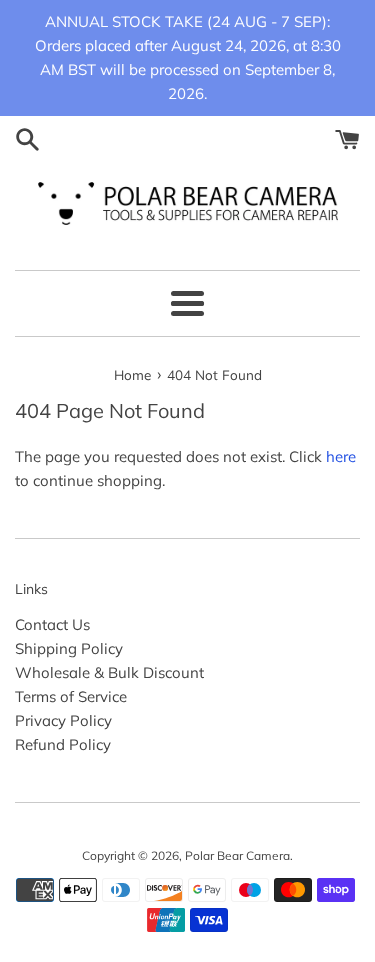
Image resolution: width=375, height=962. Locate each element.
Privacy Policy (63, 720)
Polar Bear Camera (237, 855)
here (341, 456)
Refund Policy (63, 744)
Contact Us (52, 624)
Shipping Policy (69, 648)
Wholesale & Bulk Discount (109, 672)
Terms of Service (71, 696)
